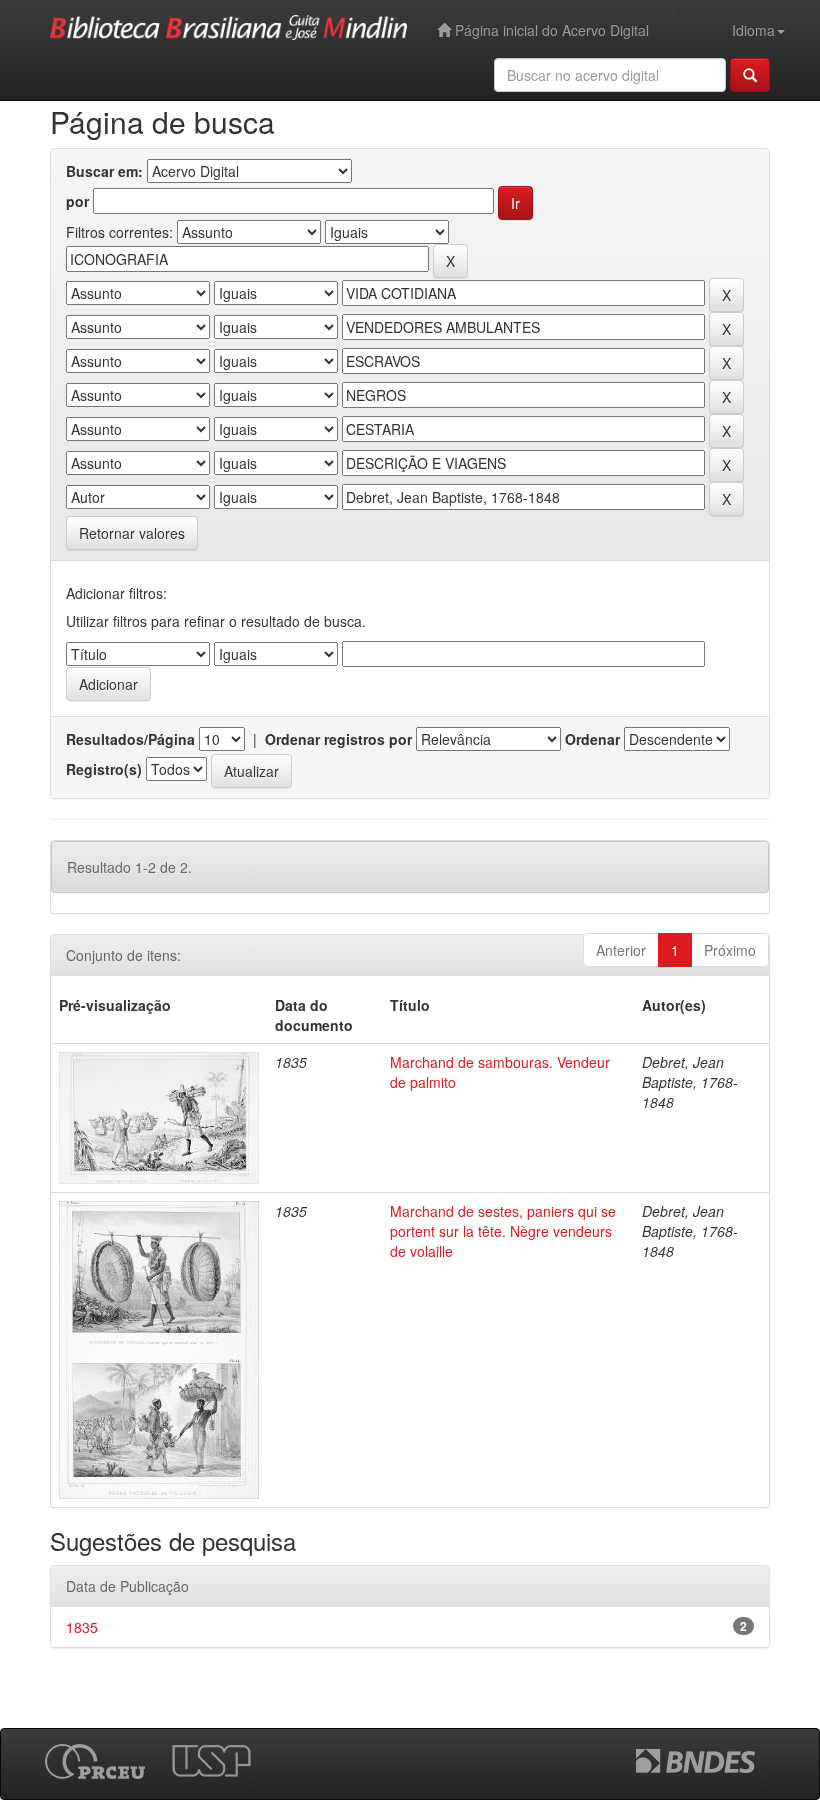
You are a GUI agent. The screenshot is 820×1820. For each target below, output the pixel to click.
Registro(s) (104, 769)
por (77, 201)
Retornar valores (132, 533)
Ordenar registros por (338, 739)
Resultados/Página (130, 739)
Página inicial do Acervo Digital (550, 30)
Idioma (753, 30)
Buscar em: (104, 171)
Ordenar (592, 739)
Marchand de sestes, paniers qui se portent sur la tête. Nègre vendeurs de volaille (503, 1231)
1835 (82, 1627)
